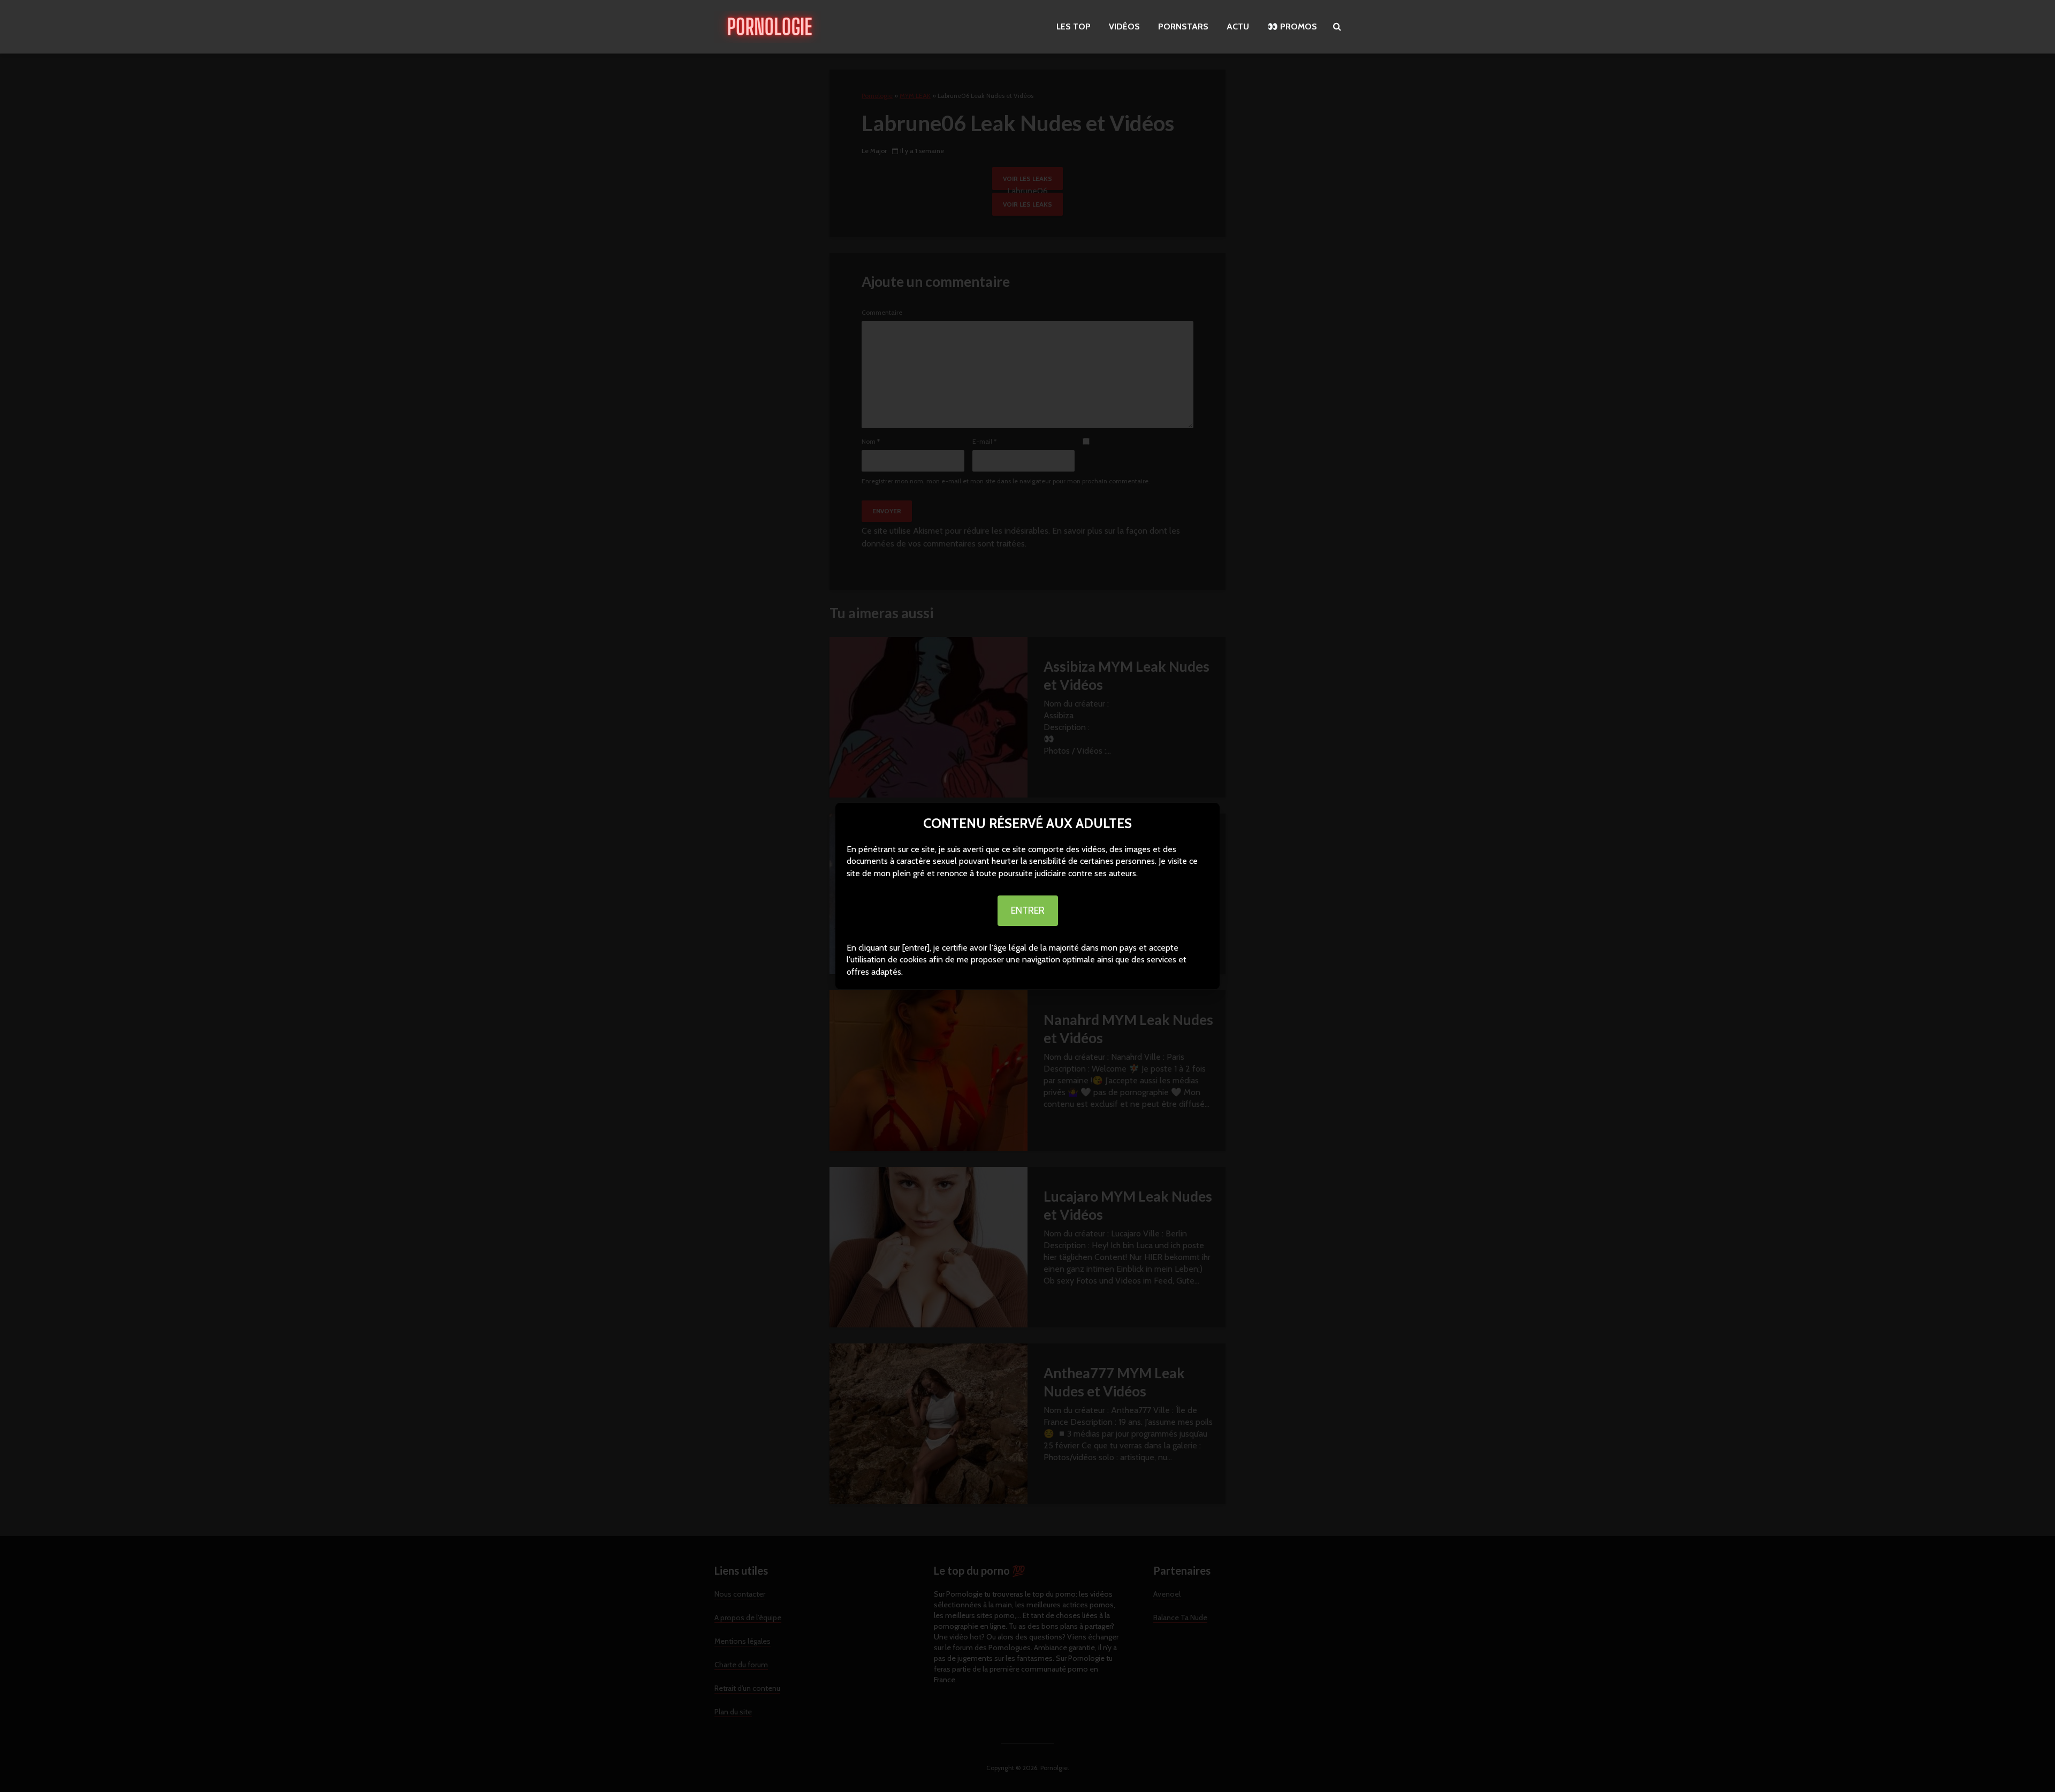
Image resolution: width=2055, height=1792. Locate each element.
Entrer (1028, 910)
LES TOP (1074, 26)
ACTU (1238, 26)
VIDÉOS (1124, 26)
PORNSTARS (1183, 26)
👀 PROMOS (1292, 26)
